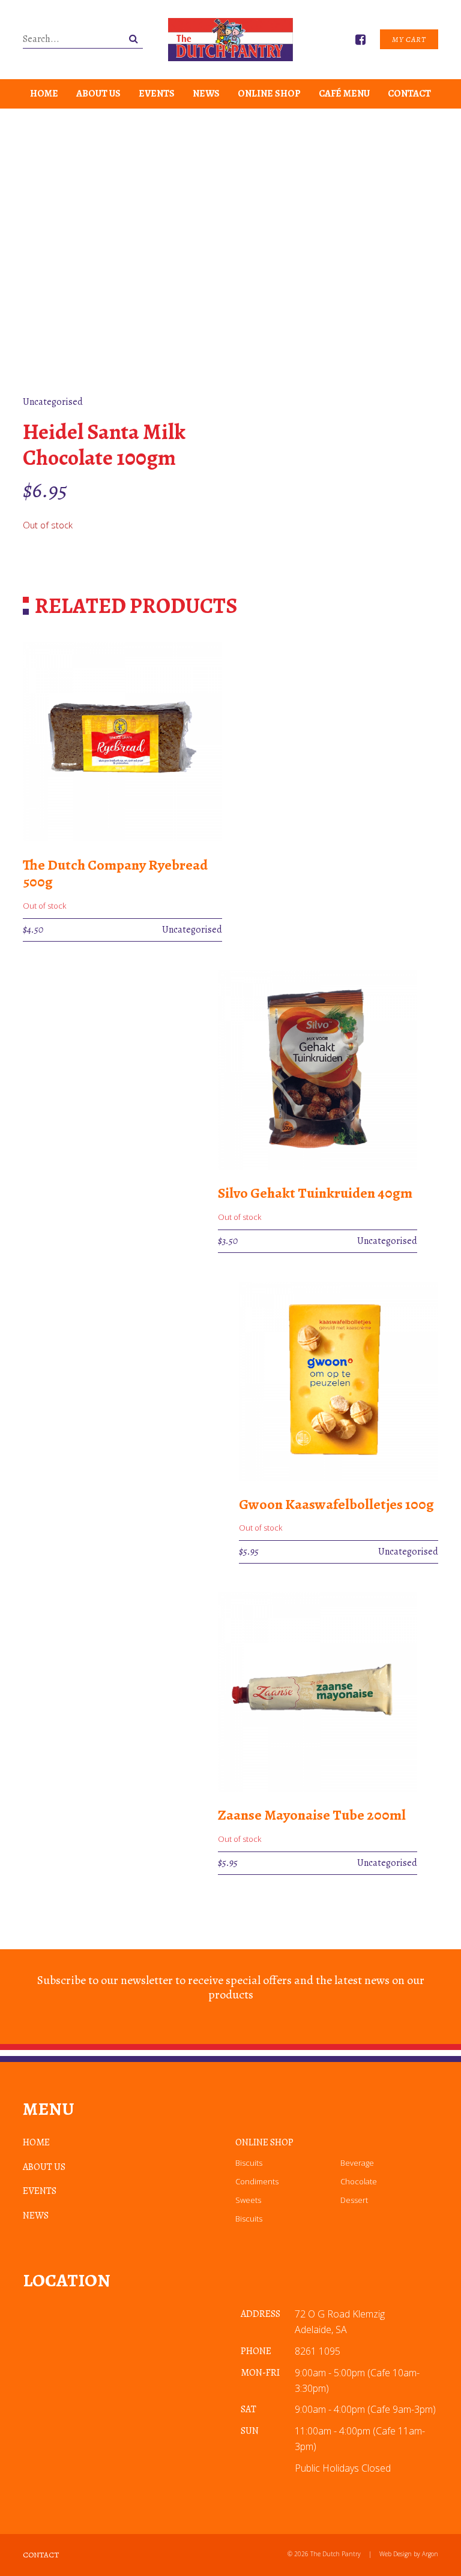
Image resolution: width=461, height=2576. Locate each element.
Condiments (257, 2181)
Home (44, 94)
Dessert (354, 2200)
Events (157, 94)
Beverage (357, 2163)
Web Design (396, 2554)
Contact (409, 94)
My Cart (409, 39)
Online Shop (269, 94)
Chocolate (359, 2181)
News (206, 94)
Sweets (248, 2200)
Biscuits (249, 2163)
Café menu (344, 94)
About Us (98, 94)
